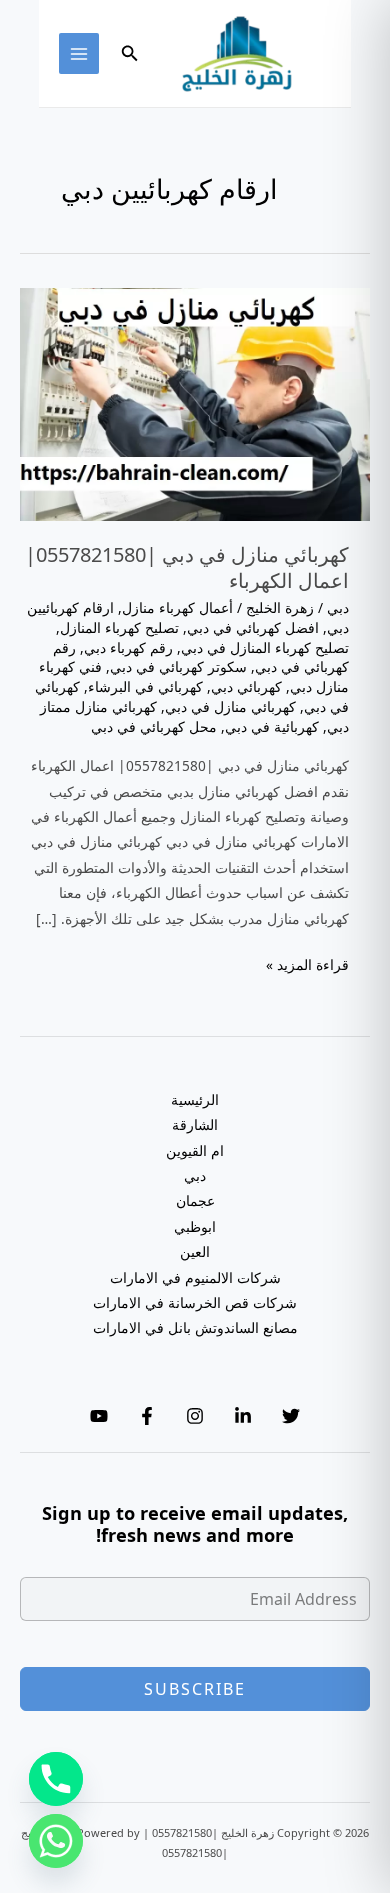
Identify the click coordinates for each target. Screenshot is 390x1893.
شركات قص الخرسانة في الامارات (195, 1302)
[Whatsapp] (56, 1841)
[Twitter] (291, 1416)
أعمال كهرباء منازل (177, 607)
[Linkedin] (243, 1416)
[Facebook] (147, 1416)
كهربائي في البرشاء (145, 686)
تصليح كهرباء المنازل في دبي (265, 647)
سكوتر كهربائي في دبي (178, 666)
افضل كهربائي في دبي (253, 627)
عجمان (195, 1200)
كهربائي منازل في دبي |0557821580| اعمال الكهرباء (187, 567)
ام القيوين (195, 1150)
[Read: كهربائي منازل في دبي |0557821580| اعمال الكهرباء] (195, 402)
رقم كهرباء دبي (128, 647)
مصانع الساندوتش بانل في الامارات (195, 1327)
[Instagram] (195, 1416)
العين (195, 1251)
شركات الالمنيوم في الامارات (195, 1277)
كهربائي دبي (246, 686)
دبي (338, 607)
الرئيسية (195, 1099)
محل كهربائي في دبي (154, 726)
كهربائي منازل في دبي (230, 706)
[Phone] (56, 1779)
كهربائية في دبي (272, 726)
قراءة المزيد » (307, 965)
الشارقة (195, 1124)
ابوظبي (195, 1226)
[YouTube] (99, 1416)
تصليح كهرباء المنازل (119, 627)
